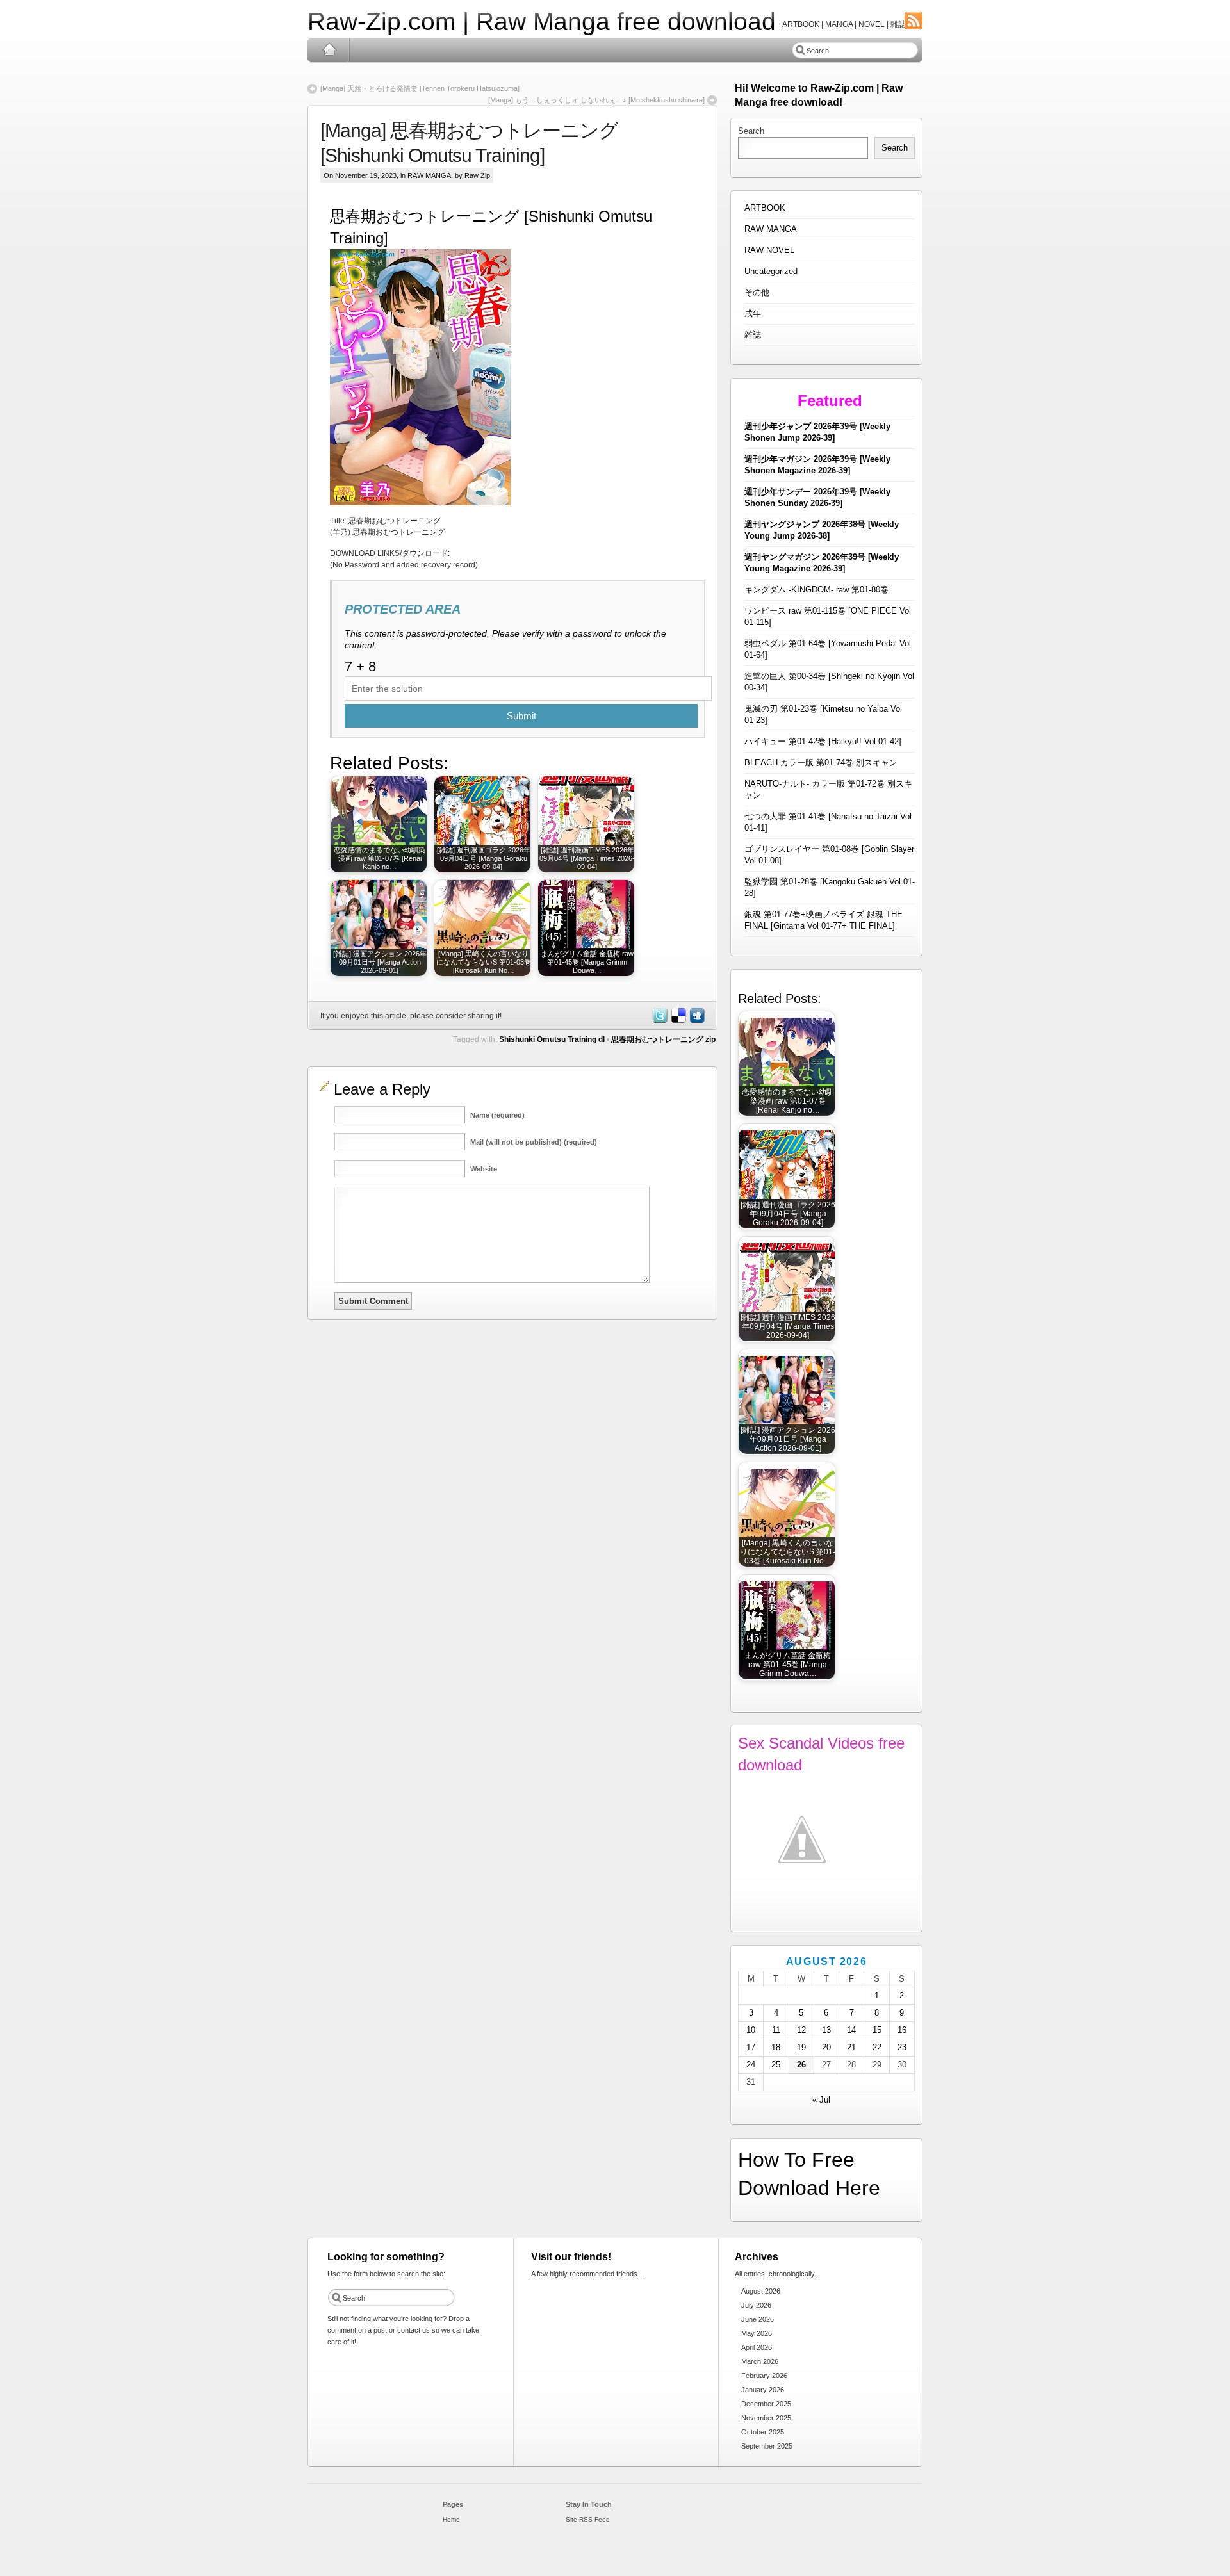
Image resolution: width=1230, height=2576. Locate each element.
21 (851, 2047)
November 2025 (766, 2418)
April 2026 (757, 2347)
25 (776, 2065)
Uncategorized (771, 271)
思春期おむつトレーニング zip (663, 1039)
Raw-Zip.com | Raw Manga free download (542, 21)
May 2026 (757, 2333)
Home (329, 50)
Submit (521, 716)
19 (801, 2047)
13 (826, 2030)
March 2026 (760, 2361)
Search (751, 131)
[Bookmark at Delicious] (678, 1021)
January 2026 (763, 2390)
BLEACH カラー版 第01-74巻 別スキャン (821, 762)
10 (751, 2030)
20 (826, 2047)
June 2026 (758, 2319)
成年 (753, 314)
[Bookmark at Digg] (696, 1021)
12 (801, 2030)
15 (877, 2030)
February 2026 (764, 2376)
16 (902, 2030)
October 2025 (763, 2432)
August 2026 (761, 2291)
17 (751, 2047)
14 (851, 2030)
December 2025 (766, 2404)
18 (776, 2047)
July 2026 (756, 2305)
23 (902, 2047)
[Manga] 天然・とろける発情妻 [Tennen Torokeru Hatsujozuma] (420, 88)
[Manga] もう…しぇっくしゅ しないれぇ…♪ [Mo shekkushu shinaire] (596, 100)
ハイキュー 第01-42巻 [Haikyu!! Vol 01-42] (823, 741)
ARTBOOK (765, 208)
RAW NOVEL (769, 250)
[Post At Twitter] (659, 1021)
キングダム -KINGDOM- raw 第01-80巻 (816, 590)
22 (877, 2047)
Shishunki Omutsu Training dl (552, 1039)
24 (751, 2065)
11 (776, 2030)
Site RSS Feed (588, 2519)
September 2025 (767, 2446)
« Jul (821, 2100)
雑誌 (753, 335)
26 (801, 2065)
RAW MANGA (429, 175)
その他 (757, 292)
